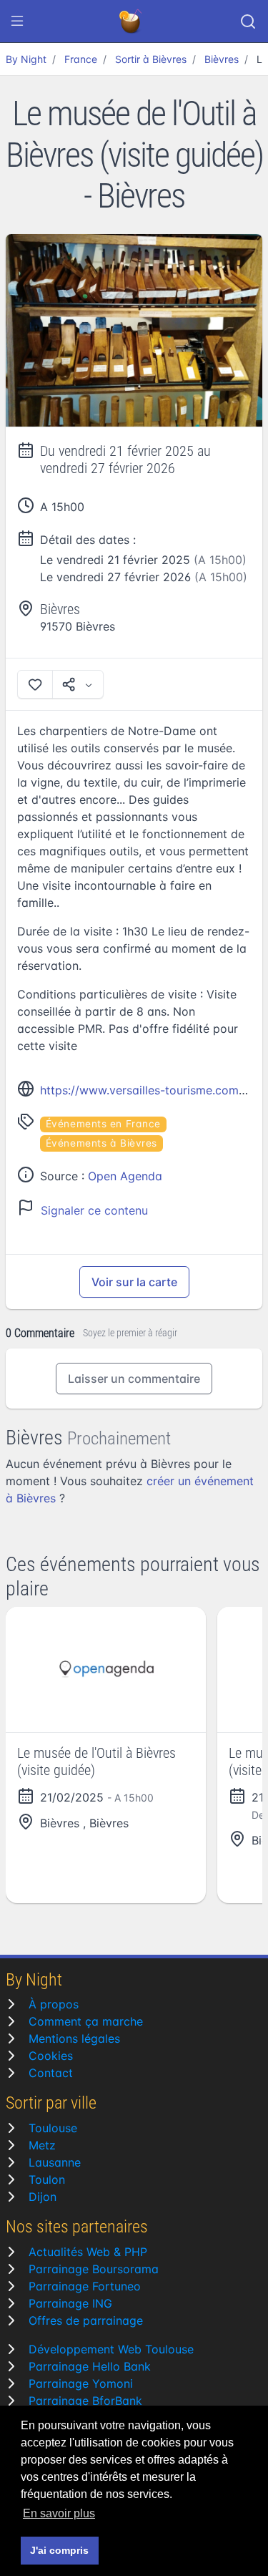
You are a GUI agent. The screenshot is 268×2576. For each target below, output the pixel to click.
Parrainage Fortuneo (85, 2286)
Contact (51, 2073)
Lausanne (55, 2162)
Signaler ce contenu (94, 1210)
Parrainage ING (70, 2303)
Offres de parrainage (86, 2320)
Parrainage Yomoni (81, 2383)
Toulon (47, 2179)
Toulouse (53, 2128)
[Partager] (78, 684)
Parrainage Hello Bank (90, 2366)
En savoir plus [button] (59, 2513)
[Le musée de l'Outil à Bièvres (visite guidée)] (134, 331)
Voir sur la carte (134, 1282)
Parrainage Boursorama (94, 2269)
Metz (42, 2145)
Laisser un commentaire (134, 1379)
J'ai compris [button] (59, 2550)
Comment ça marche (86, 2021)
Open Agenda (125, 1176)
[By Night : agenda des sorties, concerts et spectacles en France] (131, 21)
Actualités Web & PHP (88, 2252)
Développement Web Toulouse (111, 2349)
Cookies (51, 2056)
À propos (54, 2004)
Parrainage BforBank (85, 2401)
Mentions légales (74, 2038)
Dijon (43, 2197)
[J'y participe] (35, 684)
